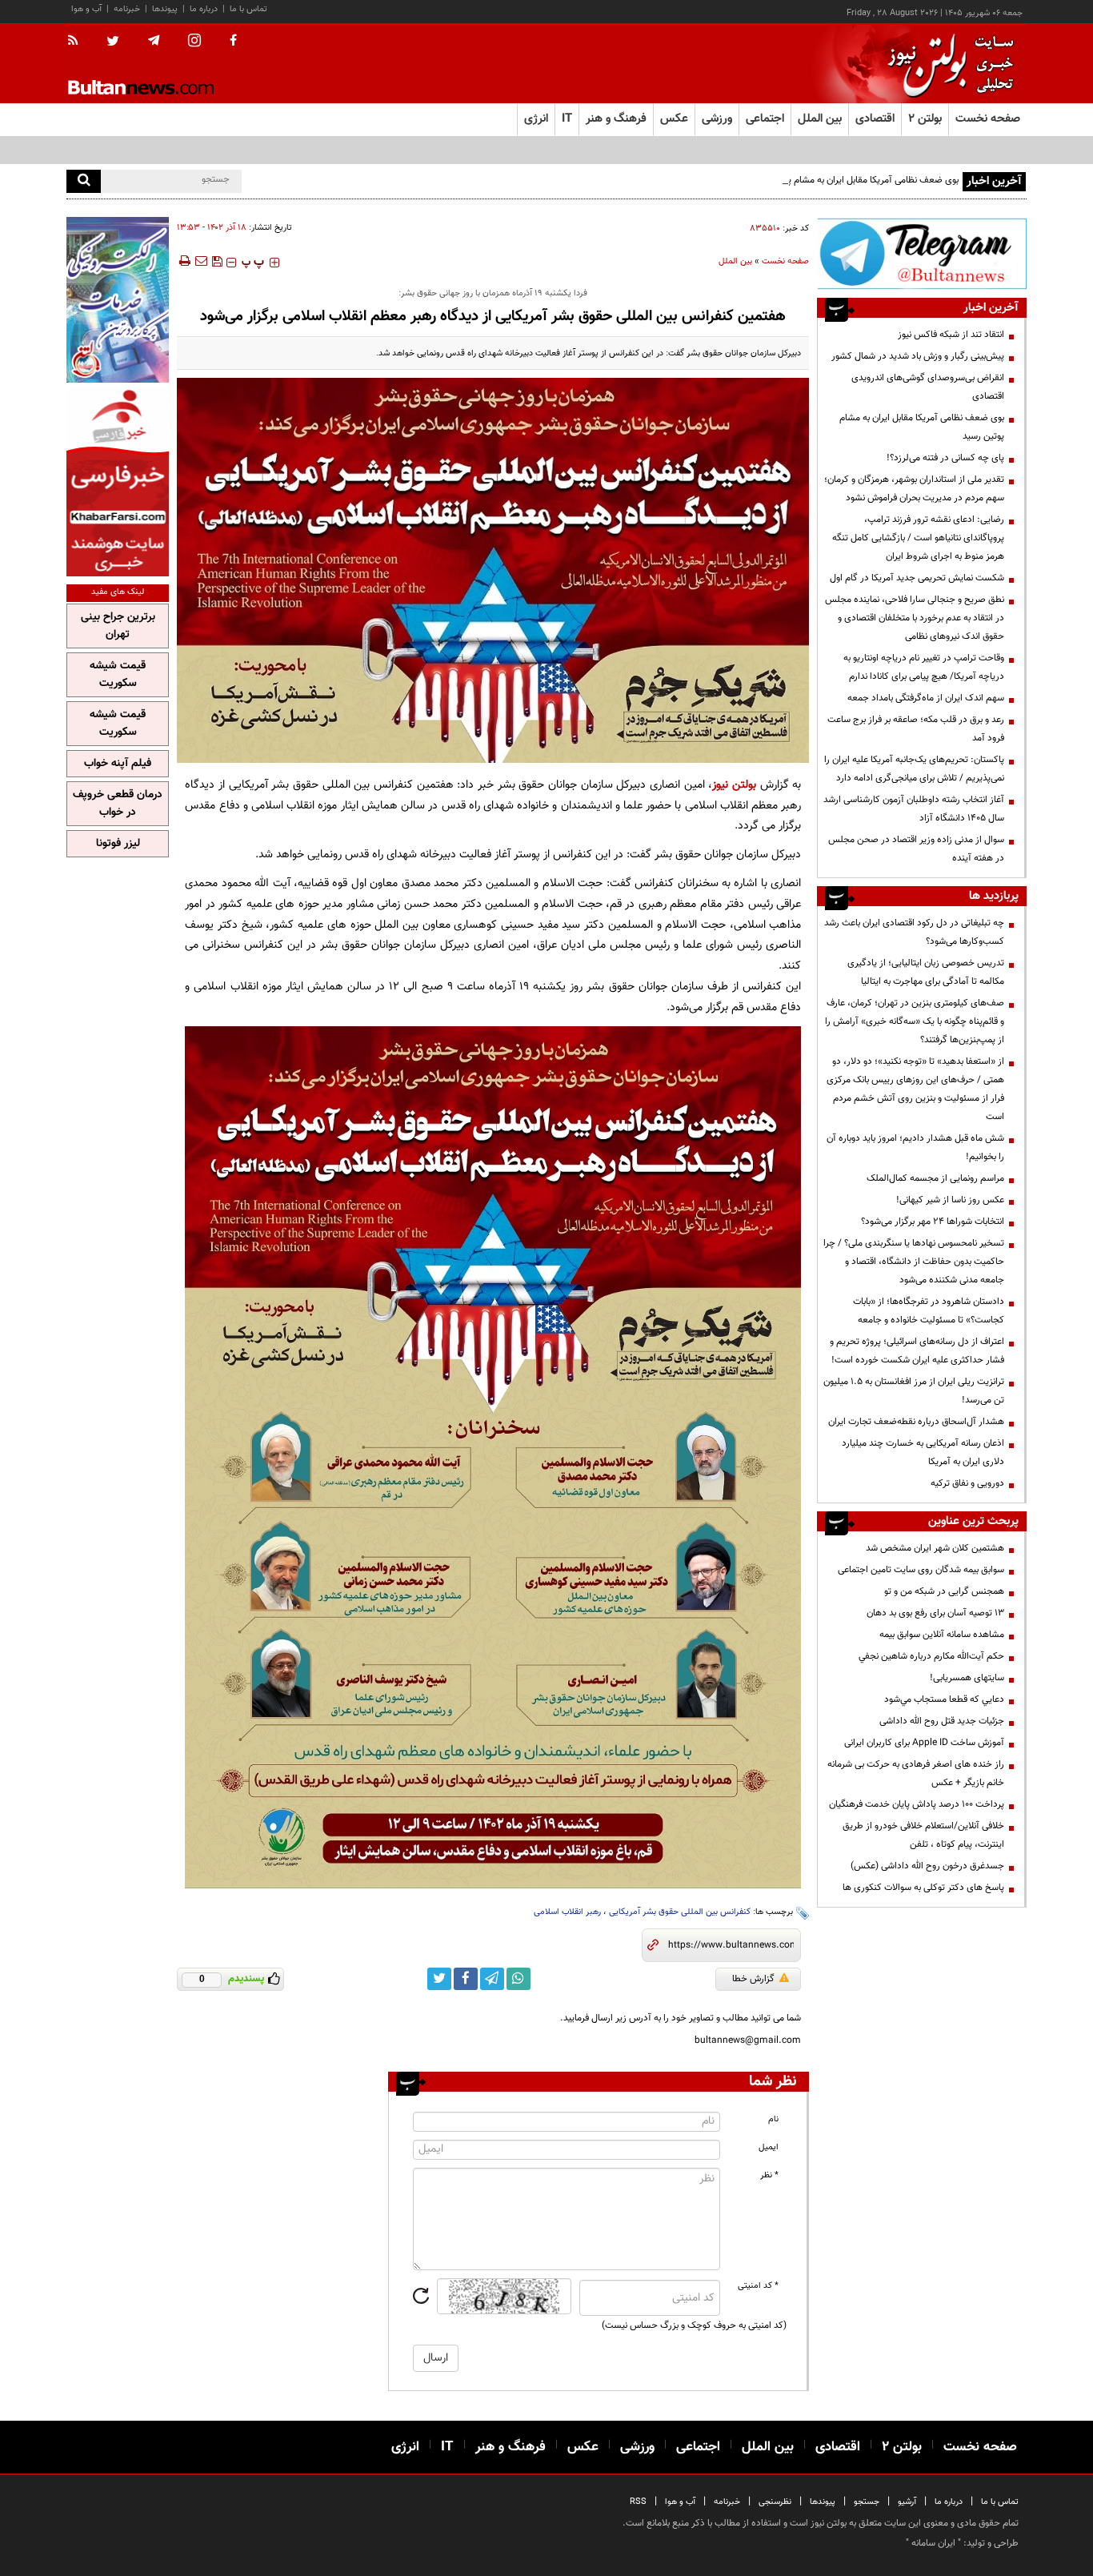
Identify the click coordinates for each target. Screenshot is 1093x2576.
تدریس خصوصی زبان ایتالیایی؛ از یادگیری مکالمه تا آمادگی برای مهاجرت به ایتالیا (926, 972)
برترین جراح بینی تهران (118, 626)
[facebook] (233, 42)
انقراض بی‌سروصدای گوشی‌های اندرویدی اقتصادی (928, 387)
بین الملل (735, 261)
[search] (84, 181)
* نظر (769, 2175)
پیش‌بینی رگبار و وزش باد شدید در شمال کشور (918, 356)
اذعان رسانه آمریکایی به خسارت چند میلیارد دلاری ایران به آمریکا (923, 1453)
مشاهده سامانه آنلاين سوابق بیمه (942, 1635)
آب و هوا (86, 9)
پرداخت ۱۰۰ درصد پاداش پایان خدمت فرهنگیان (917, 1804)
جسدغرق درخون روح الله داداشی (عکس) (927, 1866)
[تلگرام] (922, 253)
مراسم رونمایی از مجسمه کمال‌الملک (935, 1178)
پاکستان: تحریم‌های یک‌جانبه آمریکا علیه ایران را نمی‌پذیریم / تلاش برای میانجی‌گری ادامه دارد (914, 769)
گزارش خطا (753, 1979)
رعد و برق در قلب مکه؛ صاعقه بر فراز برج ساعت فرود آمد (916, 729)
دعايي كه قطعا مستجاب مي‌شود (944, 1699)
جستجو (867, 2502)
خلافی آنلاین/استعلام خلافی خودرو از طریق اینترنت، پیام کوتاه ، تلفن (923, 1835)
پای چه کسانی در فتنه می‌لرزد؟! (945, 458)
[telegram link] (492, 1979)
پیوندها (165, 9)
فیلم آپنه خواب (118, 764)
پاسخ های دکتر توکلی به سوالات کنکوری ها (923, 1888)
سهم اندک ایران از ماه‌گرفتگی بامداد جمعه (926, 698)
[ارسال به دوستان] (201, 261)
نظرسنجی (775, 2502)
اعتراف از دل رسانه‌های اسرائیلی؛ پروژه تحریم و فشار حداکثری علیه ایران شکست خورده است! (917, 1351)
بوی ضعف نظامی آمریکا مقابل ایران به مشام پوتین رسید (854, 180)
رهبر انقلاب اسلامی (567, 1912)
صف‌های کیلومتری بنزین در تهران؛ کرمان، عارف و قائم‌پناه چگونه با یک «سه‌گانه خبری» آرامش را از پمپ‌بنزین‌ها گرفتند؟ (915, 1021)
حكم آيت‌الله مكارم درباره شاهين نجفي (931, 1656)
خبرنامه (127, 9)
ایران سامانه (933, 2543)
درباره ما (204, 9)
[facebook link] (466, 1979)
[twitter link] (439, 1979)
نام (773, 2119)
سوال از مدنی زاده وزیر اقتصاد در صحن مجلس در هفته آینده (916, 849)
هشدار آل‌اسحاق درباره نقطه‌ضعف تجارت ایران (916, 1422)
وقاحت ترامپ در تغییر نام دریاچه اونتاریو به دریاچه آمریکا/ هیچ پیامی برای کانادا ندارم (924, 667)
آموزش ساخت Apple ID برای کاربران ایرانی (924, 1743)
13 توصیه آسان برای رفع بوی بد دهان (935, 1613)
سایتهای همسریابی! (967, 1678)
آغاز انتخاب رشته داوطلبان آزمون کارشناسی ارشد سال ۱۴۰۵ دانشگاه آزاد (914, 809)
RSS (638, 2502)
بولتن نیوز (734, 785)
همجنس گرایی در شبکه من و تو (944, 1591)
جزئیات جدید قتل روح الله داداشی (942, 1721)
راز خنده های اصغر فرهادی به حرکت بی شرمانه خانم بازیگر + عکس (916, 1774)
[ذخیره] (217, 261)
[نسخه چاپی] (184, 261)
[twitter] (113, 42)
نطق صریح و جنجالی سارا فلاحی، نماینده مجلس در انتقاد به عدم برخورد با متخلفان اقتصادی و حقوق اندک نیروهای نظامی (915, 618)
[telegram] (154, 41)
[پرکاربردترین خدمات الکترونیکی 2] (118, 300)
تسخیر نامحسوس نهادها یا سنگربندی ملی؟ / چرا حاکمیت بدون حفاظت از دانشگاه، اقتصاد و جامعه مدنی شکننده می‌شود (914, 1262)
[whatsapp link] (518, 1979)
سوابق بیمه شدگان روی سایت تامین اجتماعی (921, 1570)
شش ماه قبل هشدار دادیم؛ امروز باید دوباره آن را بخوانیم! (915, 1148)
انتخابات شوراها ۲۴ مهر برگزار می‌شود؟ (933, 1222)
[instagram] (194, 42)
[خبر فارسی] (118, 481)
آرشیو (907, 2502)
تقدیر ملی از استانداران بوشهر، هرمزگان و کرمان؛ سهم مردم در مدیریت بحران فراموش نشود (914, 489)
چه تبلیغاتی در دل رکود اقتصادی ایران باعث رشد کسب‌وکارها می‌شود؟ (914, 932)
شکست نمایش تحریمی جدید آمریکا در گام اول (917, 578)
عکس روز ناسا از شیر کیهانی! (950, 1200)
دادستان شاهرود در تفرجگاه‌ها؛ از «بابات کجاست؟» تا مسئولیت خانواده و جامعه (929, 1311)
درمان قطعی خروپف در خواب (118, 804)
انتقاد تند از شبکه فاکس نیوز (951, 335)
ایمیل (769, 2147)
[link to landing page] (947, 64)
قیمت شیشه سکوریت (118, 675)
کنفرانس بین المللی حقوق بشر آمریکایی (680, 1912)
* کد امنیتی (758, 2286)
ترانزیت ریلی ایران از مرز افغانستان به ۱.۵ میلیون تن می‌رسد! (914, 1391)
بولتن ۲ (925, 119)
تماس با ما (248, 9)
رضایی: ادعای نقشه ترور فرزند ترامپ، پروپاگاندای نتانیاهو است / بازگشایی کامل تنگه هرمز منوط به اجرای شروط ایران (918, 538)
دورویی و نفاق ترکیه (967, 1483)
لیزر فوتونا (118, 844)
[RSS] (78, 42)
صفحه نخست (988, 119)
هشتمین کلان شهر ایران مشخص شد (935, 1548)
